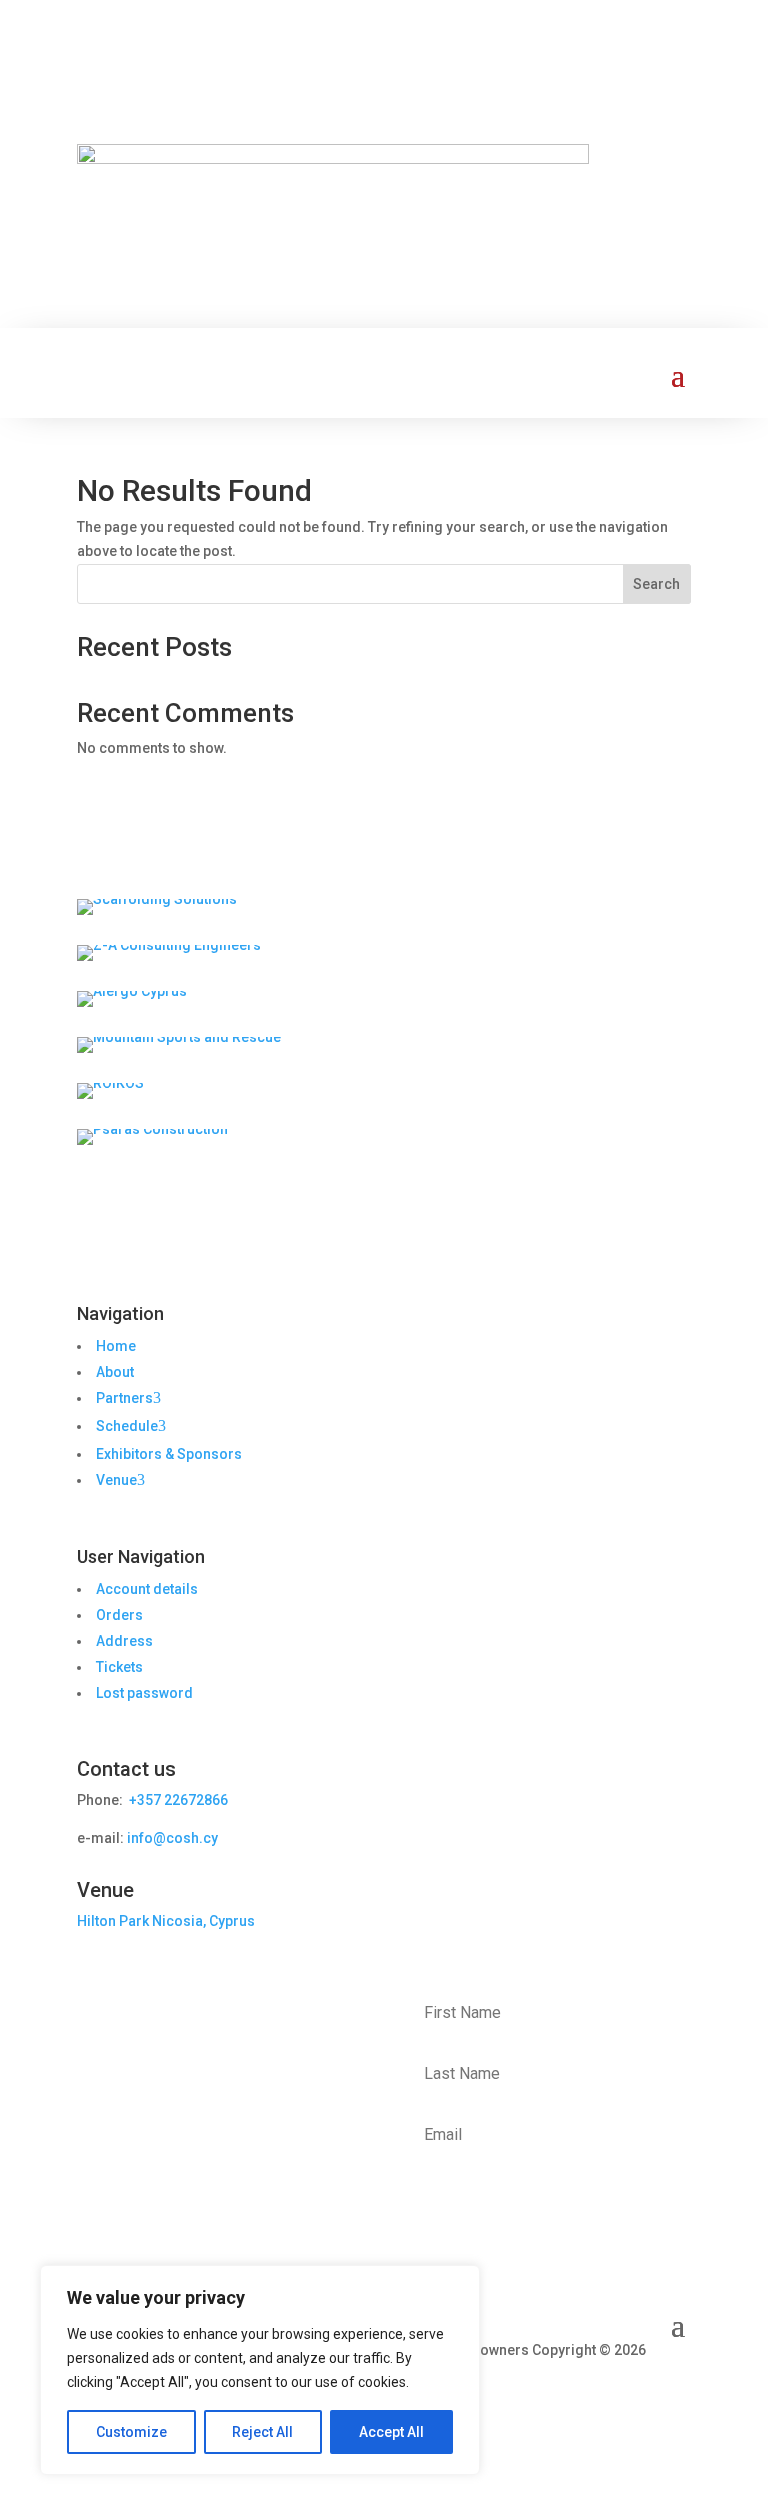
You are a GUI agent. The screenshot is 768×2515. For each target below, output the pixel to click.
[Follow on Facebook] (555, 2379)
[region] (260, 2370)
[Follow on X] (595, 2379)
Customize (131, 2432)
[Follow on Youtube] (675, 2379)
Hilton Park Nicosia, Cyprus (166, 1921)
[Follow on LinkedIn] (635, 2379)
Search (656, 584)
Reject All (262, 2432)
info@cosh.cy (172, 1838)
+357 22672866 (177, 1800)
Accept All (391, 2432)
